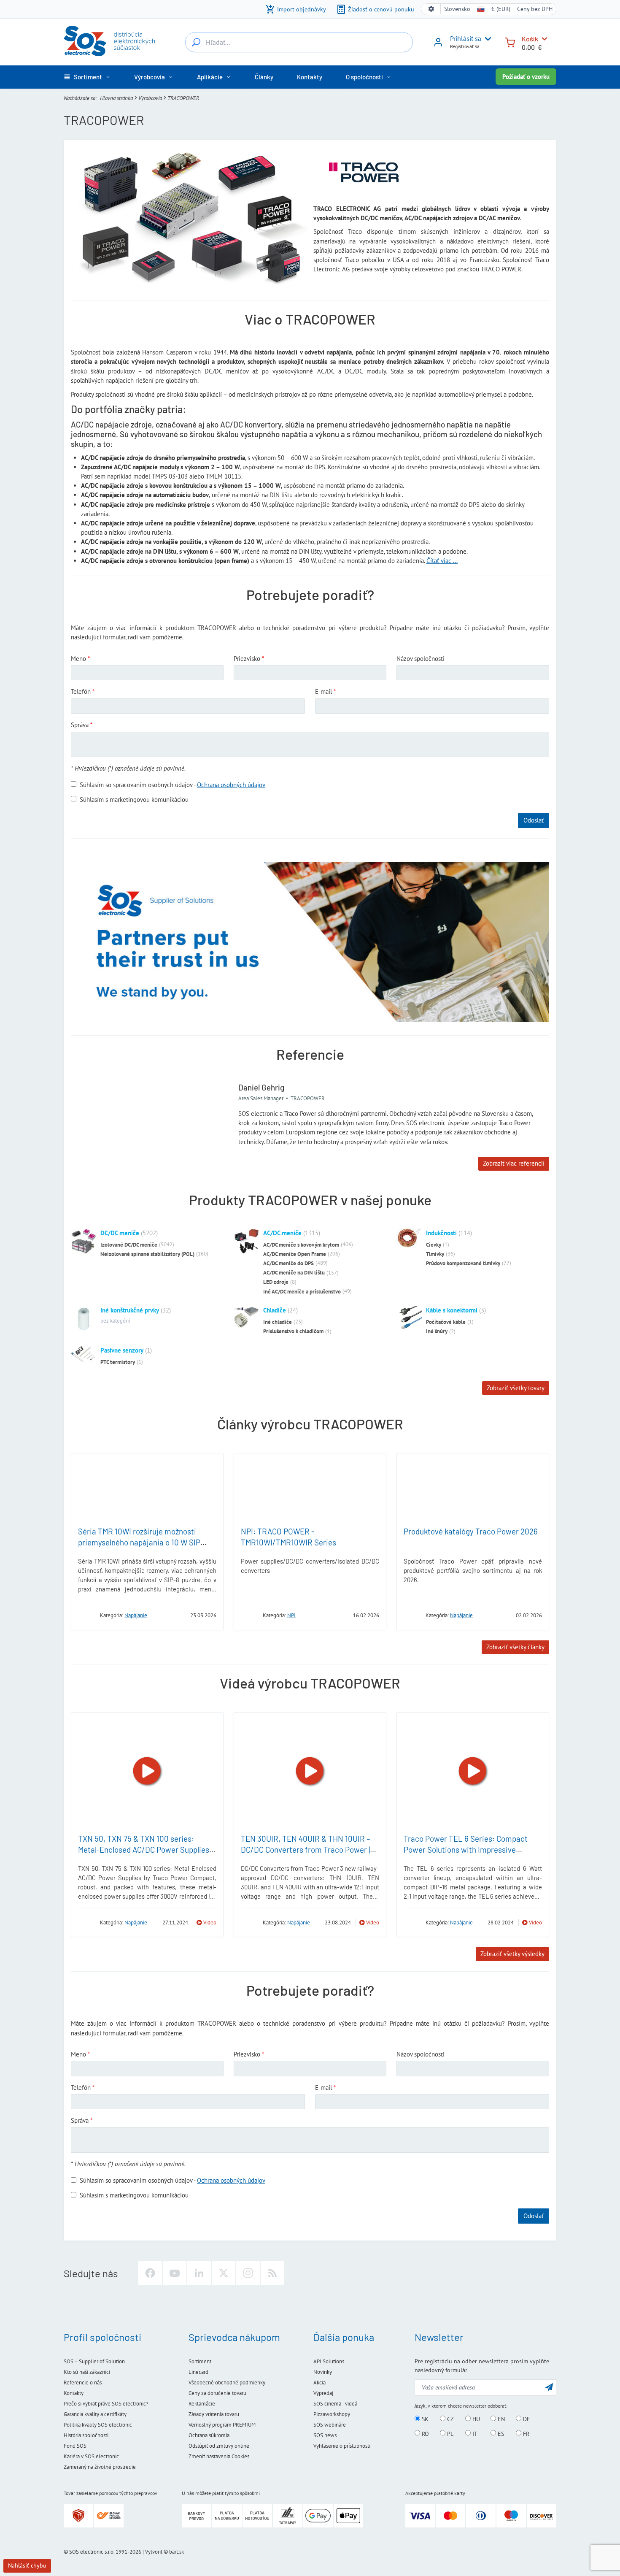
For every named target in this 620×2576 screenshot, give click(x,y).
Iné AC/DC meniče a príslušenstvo (302, 1292)
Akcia (319, 2383)
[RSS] (272, 2273)
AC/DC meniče (282, 1233)
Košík (530, 39)
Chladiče (275, 1310)
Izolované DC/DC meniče (129, 1245)
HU (475, 2419)
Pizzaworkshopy (332, 2414)
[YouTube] (175, 2273)
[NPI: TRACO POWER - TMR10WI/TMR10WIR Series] (310, 1488)
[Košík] (510, 42)
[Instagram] (248, 2273)
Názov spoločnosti (421, 659)
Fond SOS (75, 2446)
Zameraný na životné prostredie (100, 2467)
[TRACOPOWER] (86, 1615)
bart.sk (177, 2552)
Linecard (198, 2372)
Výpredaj (323, 2393)
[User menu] (486, 39)
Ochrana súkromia (209, 2435)
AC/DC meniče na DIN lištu (294, 1273)
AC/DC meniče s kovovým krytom (301, 1245)
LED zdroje (276, 1282)
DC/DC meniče (120, 1233)
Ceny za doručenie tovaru (217, 2393)
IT (474, 2433)
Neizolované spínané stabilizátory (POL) (147, 1254)
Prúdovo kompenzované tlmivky (463, 1263)
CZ (450, 2419)
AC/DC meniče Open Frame (295, 1254)
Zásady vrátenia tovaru (214, 2414)
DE (526, 2419)
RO (425, 2433)
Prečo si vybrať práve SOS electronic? (106, 2404)
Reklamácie (202, 2404)
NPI (291, 1615)
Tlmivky (435, 1254)
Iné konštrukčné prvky (130, 1310)
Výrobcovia (150, 98)
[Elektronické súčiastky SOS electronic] (109, 41)
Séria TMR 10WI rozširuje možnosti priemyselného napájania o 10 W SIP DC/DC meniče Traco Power (139, 1542)
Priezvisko (247, 659)
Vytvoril (154, 2552)
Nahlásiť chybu (27, 2565)
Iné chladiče (278, 1322)
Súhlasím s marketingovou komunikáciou (134, 799)
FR (525, 2433)
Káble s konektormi (452, 1310)
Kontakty (74, 2393)
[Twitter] (224, 2273)
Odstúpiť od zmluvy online (219, 2446)
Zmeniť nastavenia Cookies (219, 2456)
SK (424, 2419)
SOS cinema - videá (335, 2404)
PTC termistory (118, 1362)
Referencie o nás (83, 2383)
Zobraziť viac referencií (514, 1163)
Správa (80, 725)
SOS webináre (330, 2425)
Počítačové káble (446, 1322)
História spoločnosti (86, 2435)
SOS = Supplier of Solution (94, 2361)
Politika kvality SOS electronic (98, 2425)
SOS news (325, 2435)
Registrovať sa (465, 46)
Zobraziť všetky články (515, 1647)
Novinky (323, 2372)
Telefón (81, 691)
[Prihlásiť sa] (438, 45)
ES (500, 2433)
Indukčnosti (441, 1233)
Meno (78, 659)
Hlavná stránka (116, 98)
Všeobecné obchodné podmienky (227, 2383)
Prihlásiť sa (466, 38)
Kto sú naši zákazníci (87, 2372)
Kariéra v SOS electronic (91, 2456)
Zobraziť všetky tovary (516, 1388)
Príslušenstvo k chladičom (293, 1331)
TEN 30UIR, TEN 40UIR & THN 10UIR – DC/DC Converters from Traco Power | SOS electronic (305, 1850)
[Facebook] (150, 2273)
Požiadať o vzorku (526, 77)
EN (500, 2419)
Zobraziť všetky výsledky (512, 1954)
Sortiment (200, 2361)
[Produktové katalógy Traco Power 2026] (473, 1488)
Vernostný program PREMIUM (222, 2425)
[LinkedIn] (199, 2273)
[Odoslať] (549, 2387)
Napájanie (136, 1615)
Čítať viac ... (442, 561)
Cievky (434, 1245)
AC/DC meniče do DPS (288, 1263)
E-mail (323, 691)
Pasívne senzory (122, 1350)
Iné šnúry (437, 1331)
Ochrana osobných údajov (231, 784)
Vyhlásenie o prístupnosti (342, 2446)
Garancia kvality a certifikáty (95, 2414)
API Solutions (329, 2361)
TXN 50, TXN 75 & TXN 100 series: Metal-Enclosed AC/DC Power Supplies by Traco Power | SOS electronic (144, 1850)
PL (449, 2433)
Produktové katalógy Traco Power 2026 (471, 1531)
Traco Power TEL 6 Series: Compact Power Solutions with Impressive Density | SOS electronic (466, 1850)
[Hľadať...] (196, 42)
